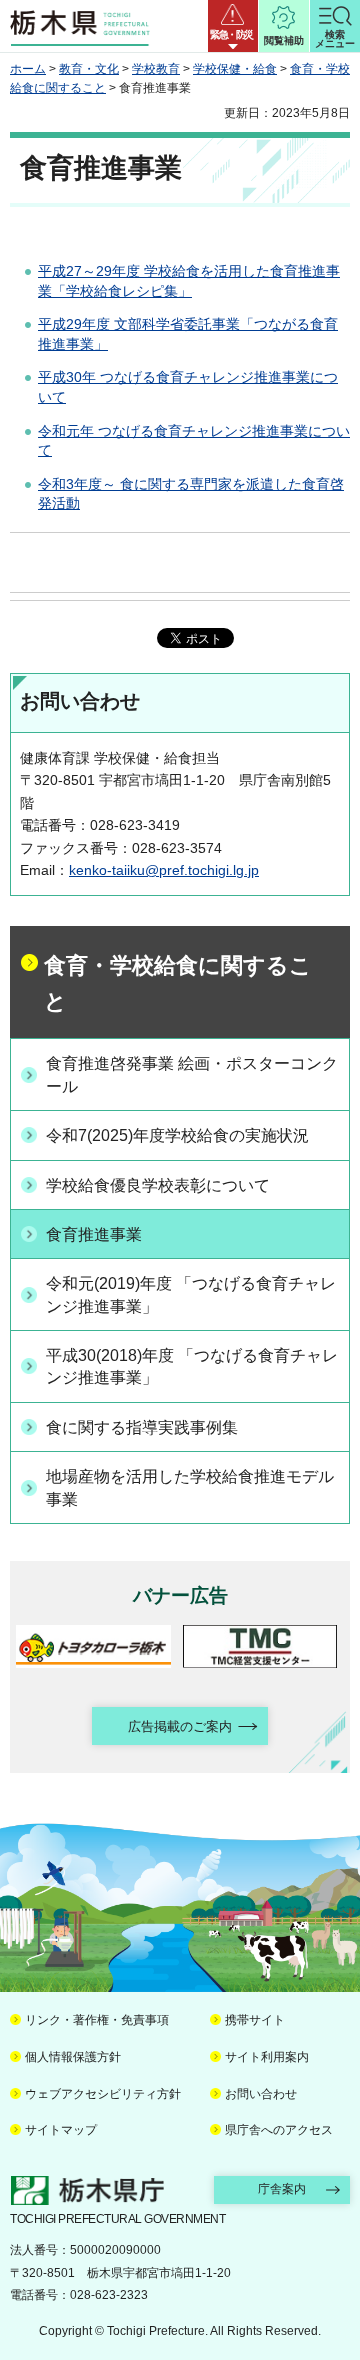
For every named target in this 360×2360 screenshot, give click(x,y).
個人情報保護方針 (73, 2057)
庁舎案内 (282, 2189)
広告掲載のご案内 (180, 1726)
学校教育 (156, 69)
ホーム (28, 69)
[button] (233, 26)
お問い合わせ (261, 2094)
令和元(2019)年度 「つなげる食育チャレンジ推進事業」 (191, 1294)
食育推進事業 (94, 1234)
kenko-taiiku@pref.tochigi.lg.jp (164, 870)
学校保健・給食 (235, 69)
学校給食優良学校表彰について (158, 1185)
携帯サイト (255, 2020)
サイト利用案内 (267, 2057)
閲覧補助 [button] (284, 40)
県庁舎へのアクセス (279, 2130)
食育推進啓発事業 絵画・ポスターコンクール (192, 1074)
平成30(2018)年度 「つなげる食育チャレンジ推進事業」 (192, 1366)
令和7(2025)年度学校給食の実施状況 (177, 1135)
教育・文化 (89, 69)
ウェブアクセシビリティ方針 (103, 2094)
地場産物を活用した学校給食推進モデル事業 (190, 1487)
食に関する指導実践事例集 (142, 1427)
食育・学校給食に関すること (178, 983)
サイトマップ (61, 2130)
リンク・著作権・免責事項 (97, 2020)
